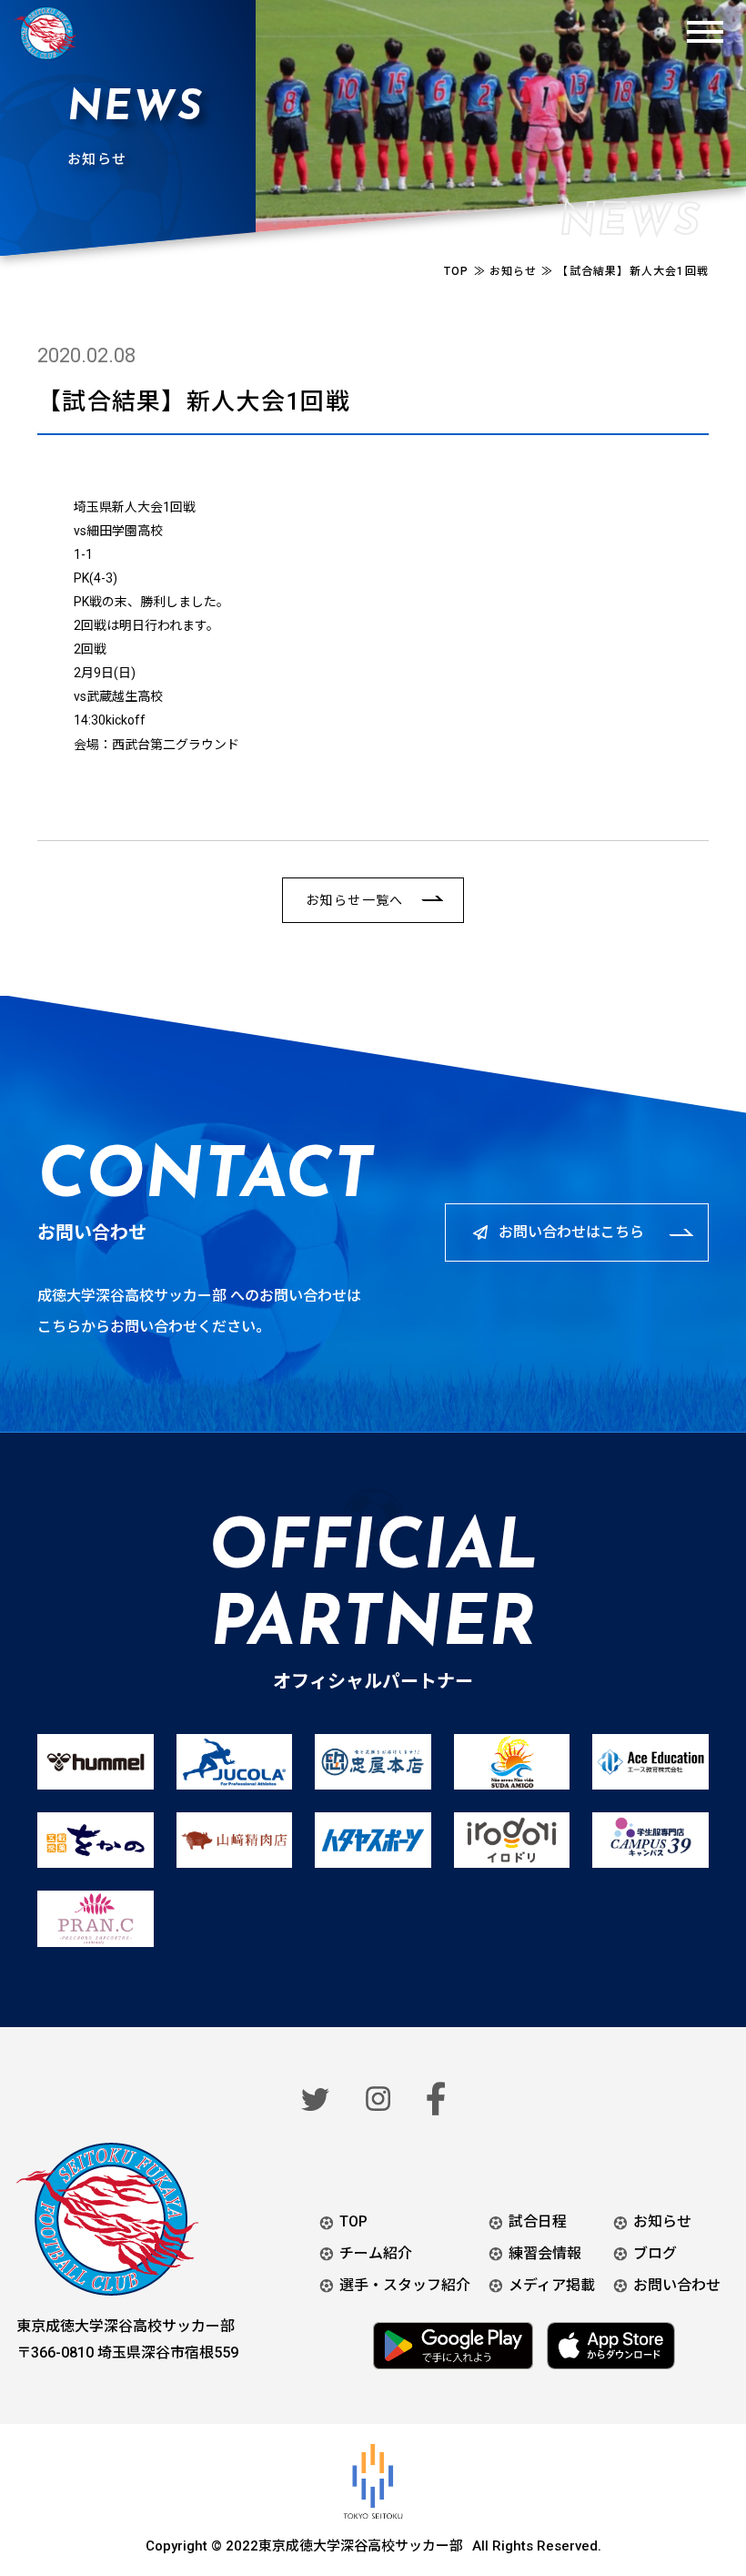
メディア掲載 (552, 2285)
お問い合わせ (677, 2285)
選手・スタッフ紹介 (405, 2285)
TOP (353, 2221)
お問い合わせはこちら (571, 1232)
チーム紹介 (376, 2253)
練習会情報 (545, 2253)
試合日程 (538, 2221)
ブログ (655, 2253)
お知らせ (662, 2221)
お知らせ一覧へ (355, 900)
